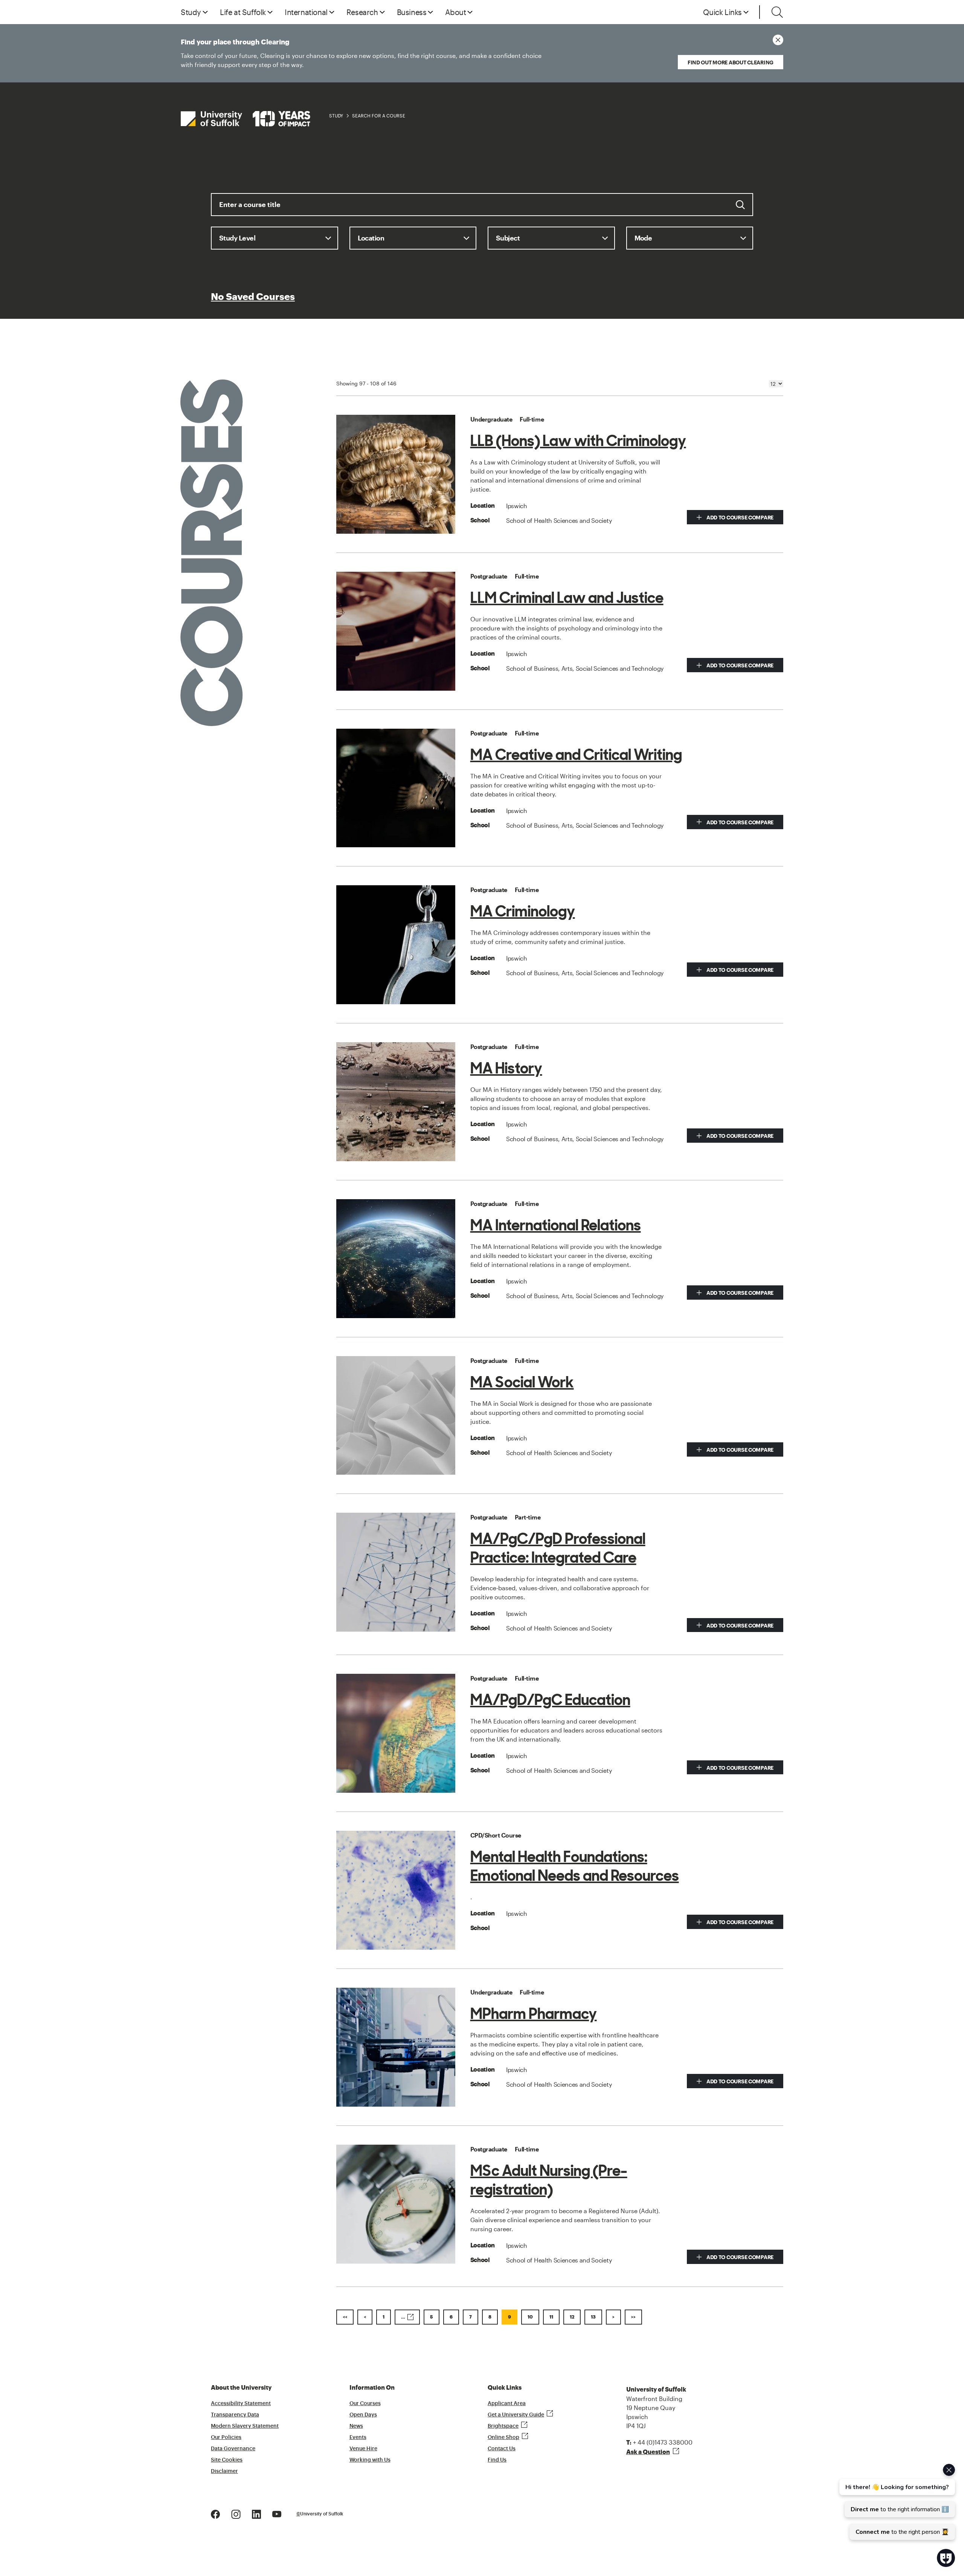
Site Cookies (227, 2460)
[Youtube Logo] (277, 2513)
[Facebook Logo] (215, 2513)
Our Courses (365, 2404)
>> (633, 2317)
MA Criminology (523, 911)
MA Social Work (522, 1382)
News (356, 2426)
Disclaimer (224, 2471)
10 (530, 2317)
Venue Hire (363, 2449)
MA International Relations (556, 1225)
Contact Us (502, 2449)
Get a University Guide (516, 2415)
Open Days (363, 2415)
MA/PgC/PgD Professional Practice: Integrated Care (558, 1548)
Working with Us (370, 2460)
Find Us (497, 2460)
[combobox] (482, 210)
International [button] (306, 12)
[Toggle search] (777, 12)
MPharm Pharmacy (534, 2014)
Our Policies (226, 2437)
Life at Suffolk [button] (243, 12)
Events (358, 2437)
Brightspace (503, 2426)
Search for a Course (379, 116)
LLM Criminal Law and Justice (567, 598)
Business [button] (412, 12)
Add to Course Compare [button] (739, 517)
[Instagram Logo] (236, 2513)
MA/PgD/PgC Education (550, 1700)
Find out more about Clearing (731, 62)
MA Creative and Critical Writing (576, 755)
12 (572, 2317)
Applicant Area (507, 2404)
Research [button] (362, 12)
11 (551, 2317)
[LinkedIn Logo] (256, 2513)
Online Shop (503, 2437)
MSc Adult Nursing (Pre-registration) (549, 2180)
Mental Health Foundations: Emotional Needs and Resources (575, 1866)
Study (336, 116)
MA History (506, 1068)
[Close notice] (778, 40)
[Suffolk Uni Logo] (246, 119)
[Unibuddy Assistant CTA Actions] (896, 2502)
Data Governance (233, 2449)
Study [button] (191, 12)
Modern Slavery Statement (245, 2426)
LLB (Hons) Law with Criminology (578, 441)
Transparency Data (235, 2415)
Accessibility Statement (241, 2404)
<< (345, 2317)
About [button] (455, 12)
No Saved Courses (253, 297)
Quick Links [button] (722, 12)
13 (593, 2317)
